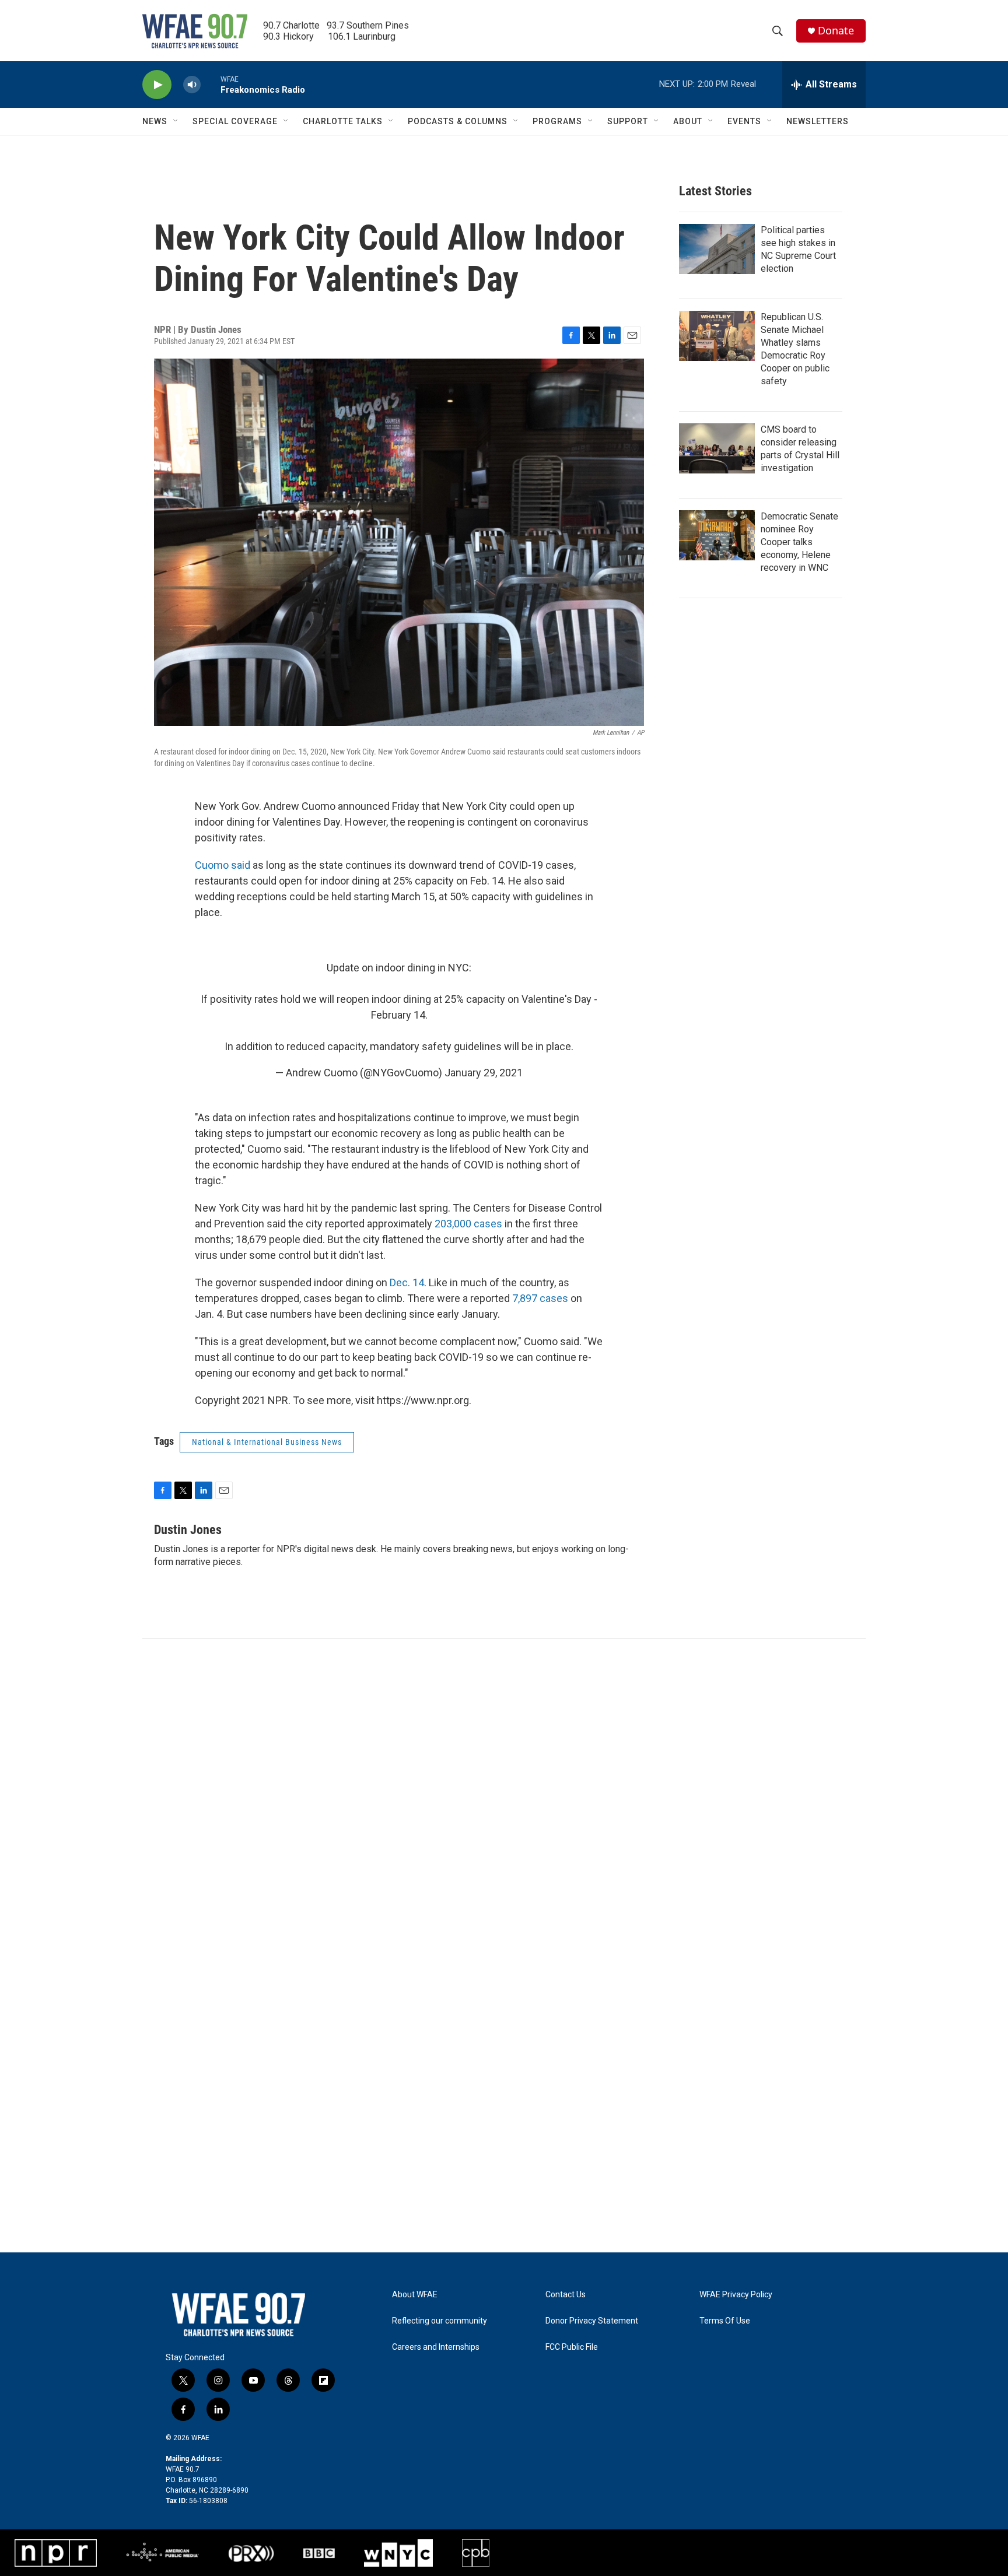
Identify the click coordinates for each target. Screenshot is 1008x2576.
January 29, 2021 (484, 1073)
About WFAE (415, 2295)
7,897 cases (540, 1298)
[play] (157, 85)
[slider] (211, 84)
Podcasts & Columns (458, 121)
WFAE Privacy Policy (736, 2295)
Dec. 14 (407, 1282)
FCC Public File (572, 2347)
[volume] (192, 85)
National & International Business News (267, 1442)
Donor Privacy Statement (592, 2321)
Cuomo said (223, 865)
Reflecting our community (440, 2321)
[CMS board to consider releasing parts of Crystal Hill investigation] (717, 448)
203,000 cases (468, 1224)
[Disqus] (504, 1796)
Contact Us (566, 2295)
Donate (836, 31)
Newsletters (818, 121)
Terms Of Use (725, 2321)
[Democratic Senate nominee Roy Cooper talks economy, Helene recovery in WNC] (717, 535)
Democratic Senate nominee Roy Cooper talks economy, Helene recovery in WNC (799, 542)
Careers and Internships (436, 2347)
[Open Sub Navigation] (176, 121)
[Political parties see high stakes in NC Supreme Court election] (717, 249)
